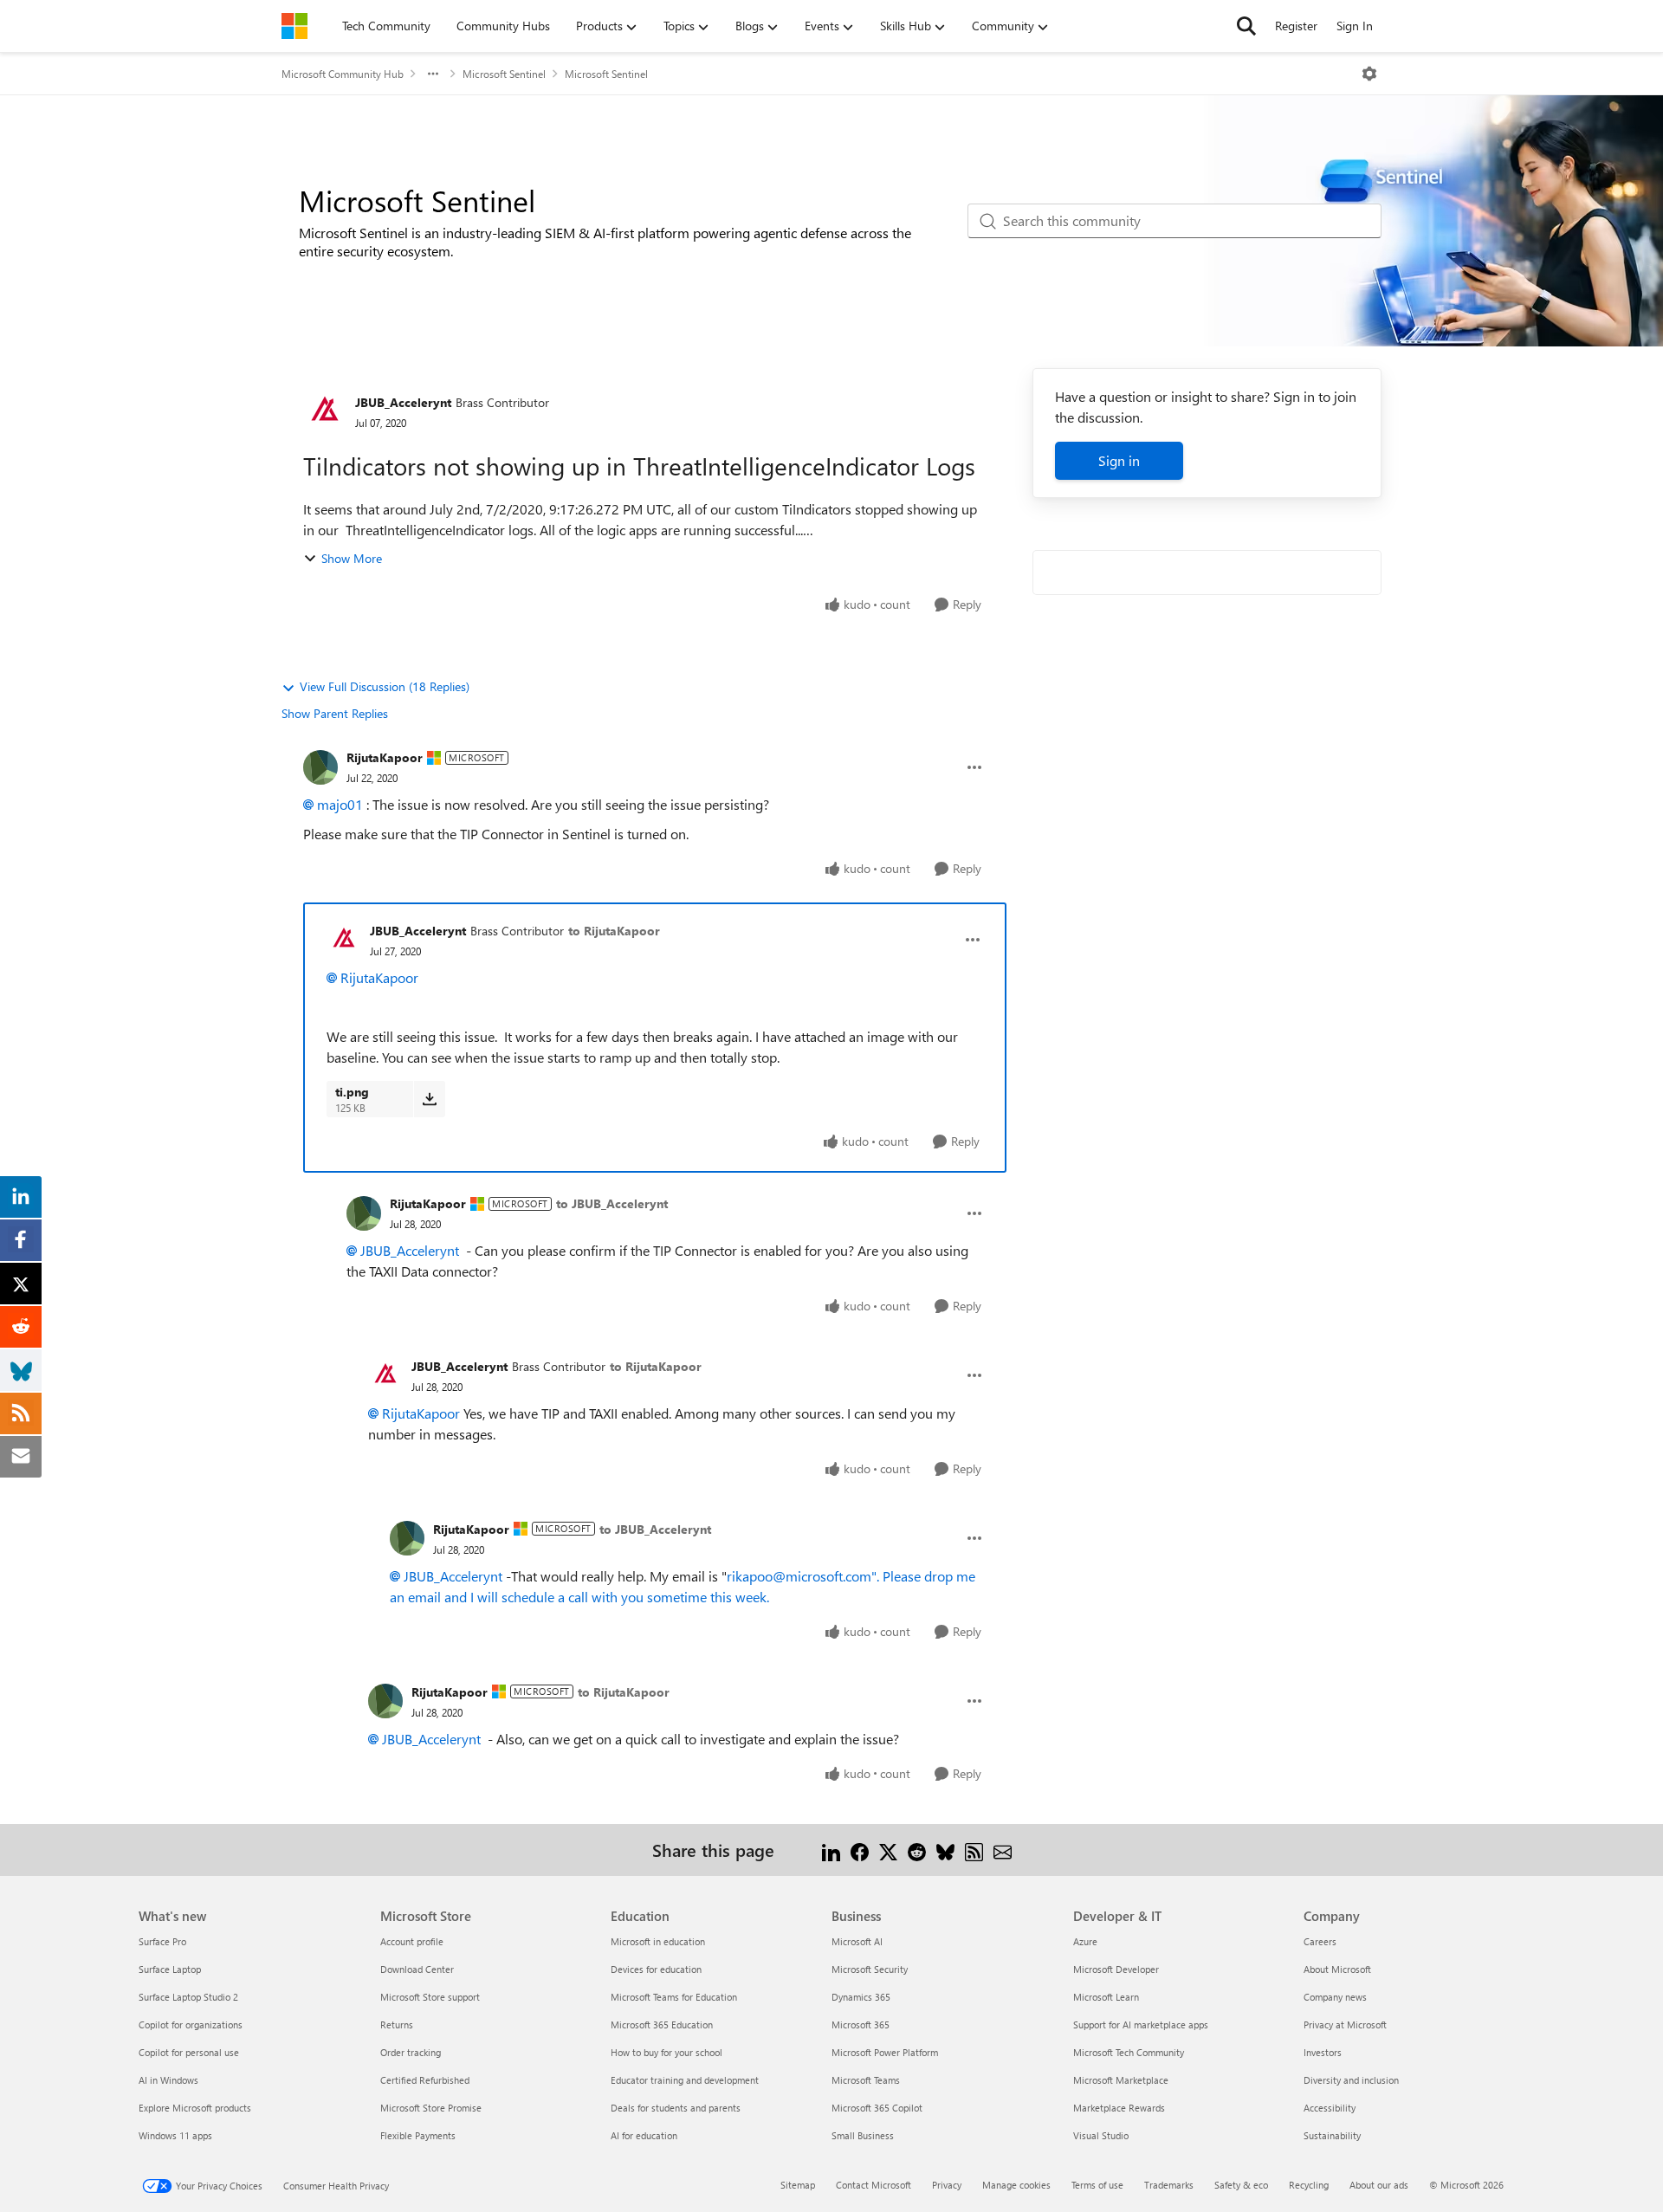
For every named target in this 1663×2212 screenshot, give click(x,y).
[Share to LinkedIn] (831, 1850)
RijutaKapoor (385, 757)
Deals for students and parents (676, 2108)
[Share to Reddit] (917, 1850)
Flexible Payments (418, 2135)
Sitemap (798, 2185)
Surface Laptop (170, 1969)
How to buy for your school (666, 2052)
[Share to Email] (1003, 1850)
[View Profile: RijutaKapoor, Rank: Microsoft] (320, 767)
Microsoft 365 (861, 2024)
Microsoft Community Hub (343, 74)
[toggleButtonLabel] (1369, 74)
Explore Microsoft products (195, 2108)
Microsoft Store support (430, 1997)
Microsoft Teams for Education (674, 1997)
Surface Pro (162, 1941)
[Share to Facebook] (860, 1850)
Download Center (417, 1969)
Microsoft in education (658, 1941)
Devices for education (656, 1969)
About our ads (1379, 2185)
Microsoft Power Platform (885, 2052)
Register (1296, 26)
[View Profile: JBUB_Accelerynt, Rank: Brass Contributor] (325, 411)
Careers (1320, 1941)
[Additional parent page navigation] (433, 74)
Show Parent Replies (335, 713)
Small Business (863, 2135)
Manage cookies (1016, 2185)
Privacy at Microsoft (1345, 2024)
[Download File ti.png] (429, 1099)
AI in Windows (168, 2080)
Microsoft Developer (1116, 1969)
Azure (1085, 1941)
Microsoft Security (870, 1969)
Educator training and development (685, 2080)
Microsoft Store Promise (431, 2108)
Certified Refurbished (425, 2080)
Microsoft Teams (866, 2080)
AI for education (644, 2135)
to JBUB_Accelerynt (612, 1203)
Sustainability (1332, 2135)
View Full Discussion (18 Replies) (385, 686)
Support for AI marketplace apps (1141, 2024)
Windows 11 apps (175, 2135)
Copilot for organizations (191, 2024)
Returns (397, 2024)
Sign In (1355, 26)
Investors (1323, 2052)
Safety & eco (1241, 2185)
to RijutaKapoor (614, 931)
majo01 (340, 804)
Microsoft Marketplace (1121, 2080)
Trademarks (1169, 2185)
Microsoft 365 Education (662, 2024)
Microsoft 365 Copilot (877, 2108)
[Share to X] (888, 1850)
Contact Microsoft (874, 2185)
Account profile (412, 1941)
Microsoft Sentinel (504, 74)
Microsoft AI (857, 1941)
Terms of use (1097, 2185)
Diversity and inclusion (1351, 2080)
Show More (352, 558)
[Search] (1246, 26)
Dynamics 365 (861, 1997)
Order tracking (411, 2052)
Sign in (1119, 460)
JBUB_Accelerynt (403, 402)
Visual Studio (1101, 2135)
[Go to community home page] (294, 26)
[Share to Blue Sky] (945, 1850)
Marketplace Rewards (1119, 2108)
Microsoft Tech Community (1129, 2052)
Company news (1335, 1997)
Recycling (1309, 2185)
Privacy (947, 2185)
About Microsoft (1337, 1969)
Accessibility (1330, 2108)
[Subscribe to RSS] (974, 1850)
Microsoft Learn (1106, 1997)
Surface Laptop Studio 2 (188, 1997)
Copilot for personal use (189, 2052)
